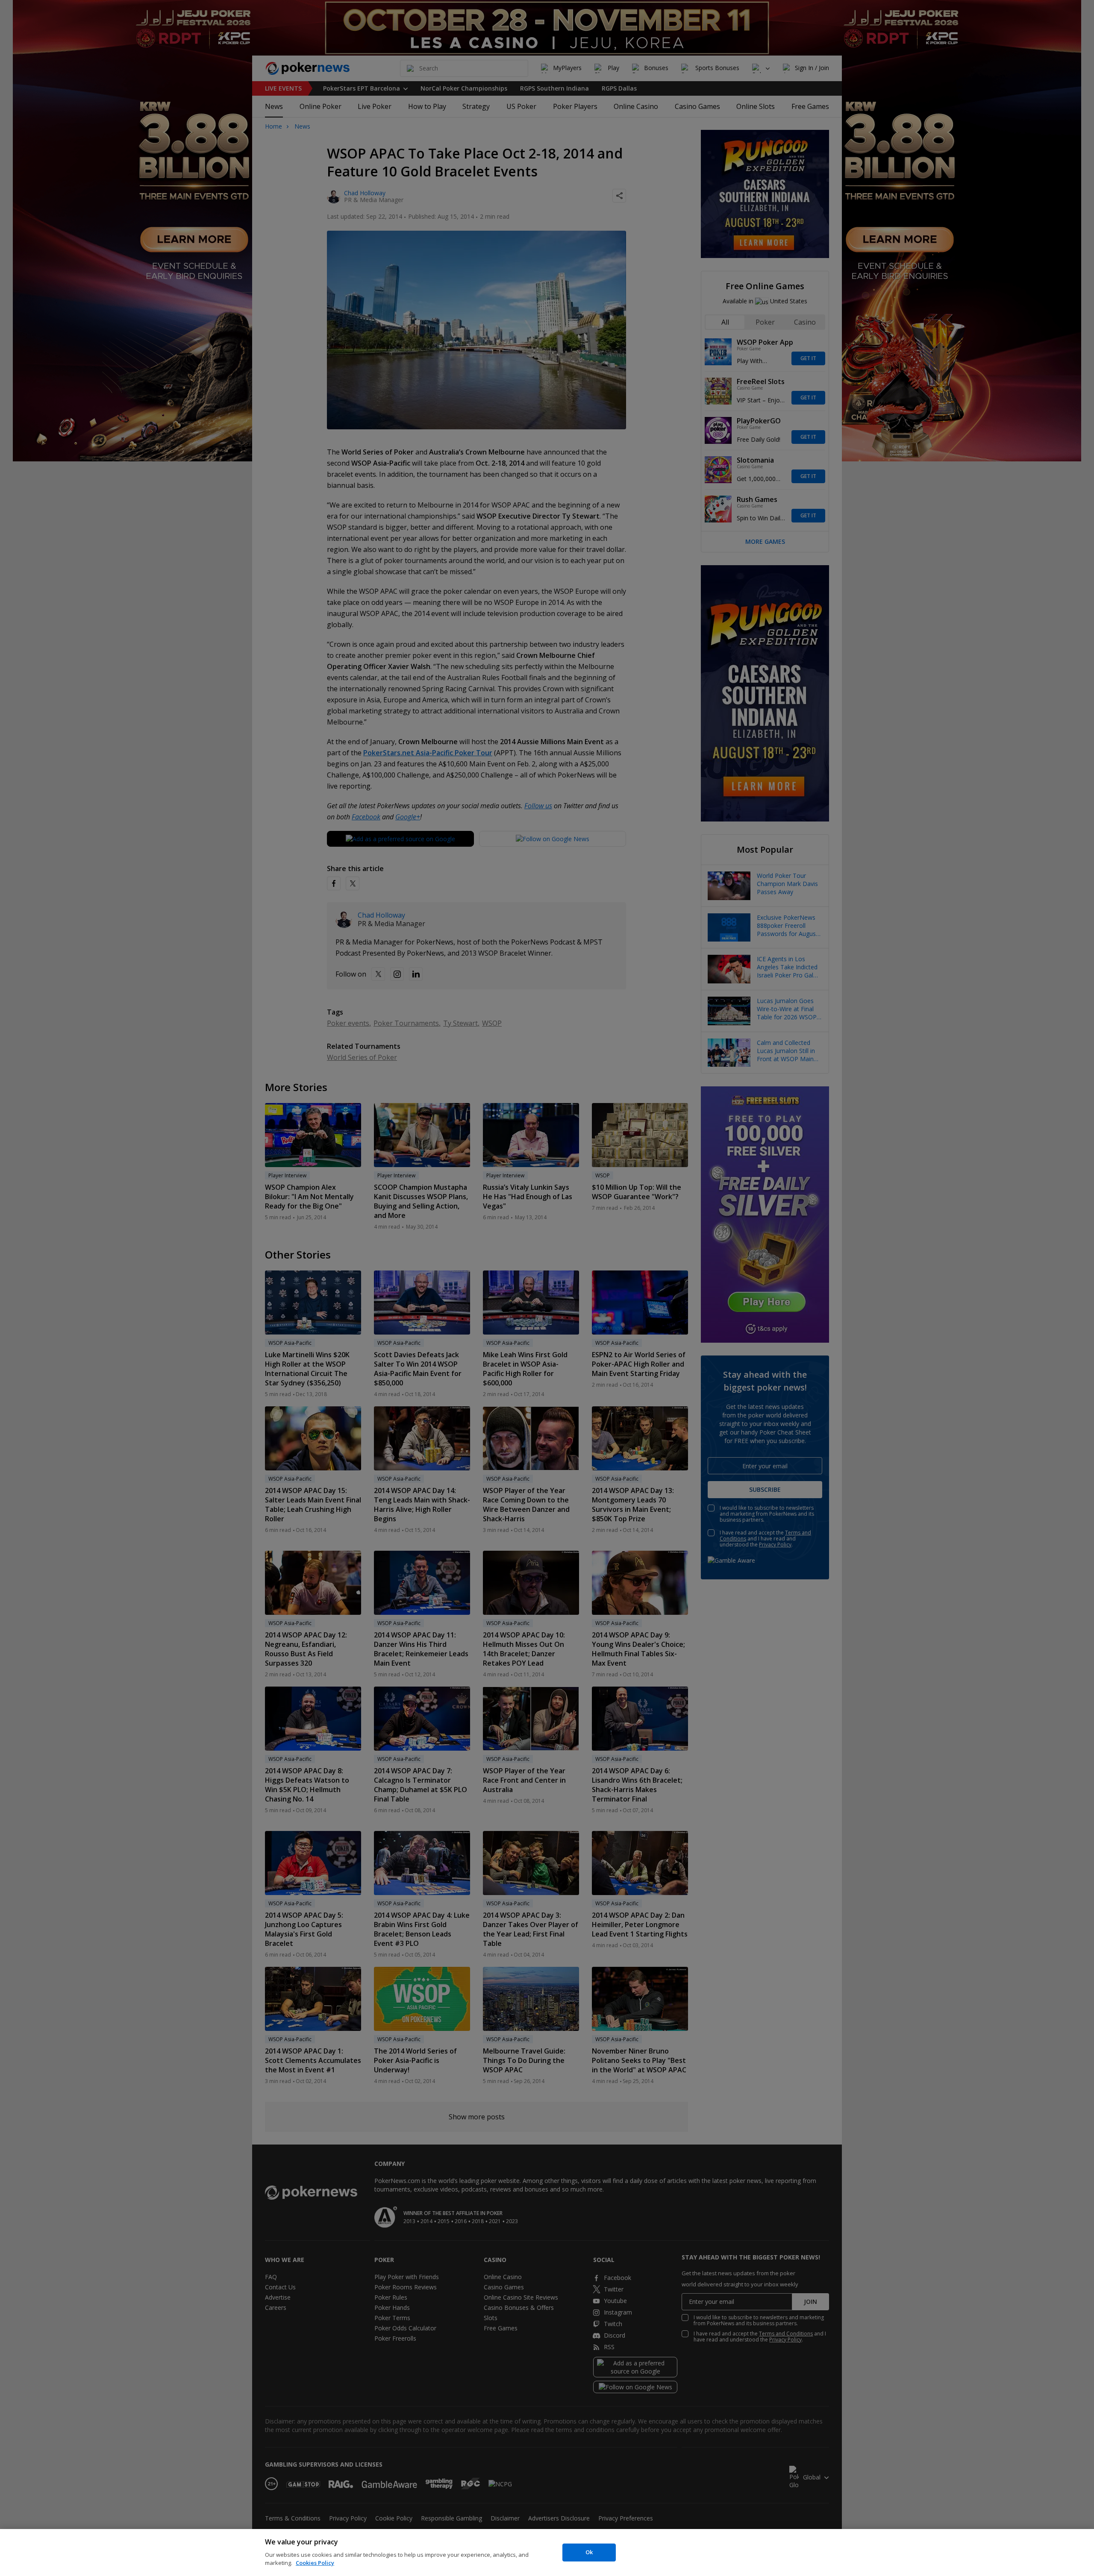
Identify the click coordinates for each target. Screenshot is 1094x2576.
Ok (589, 2552)
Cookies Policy (315, 2563)
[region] (547, 2553)
